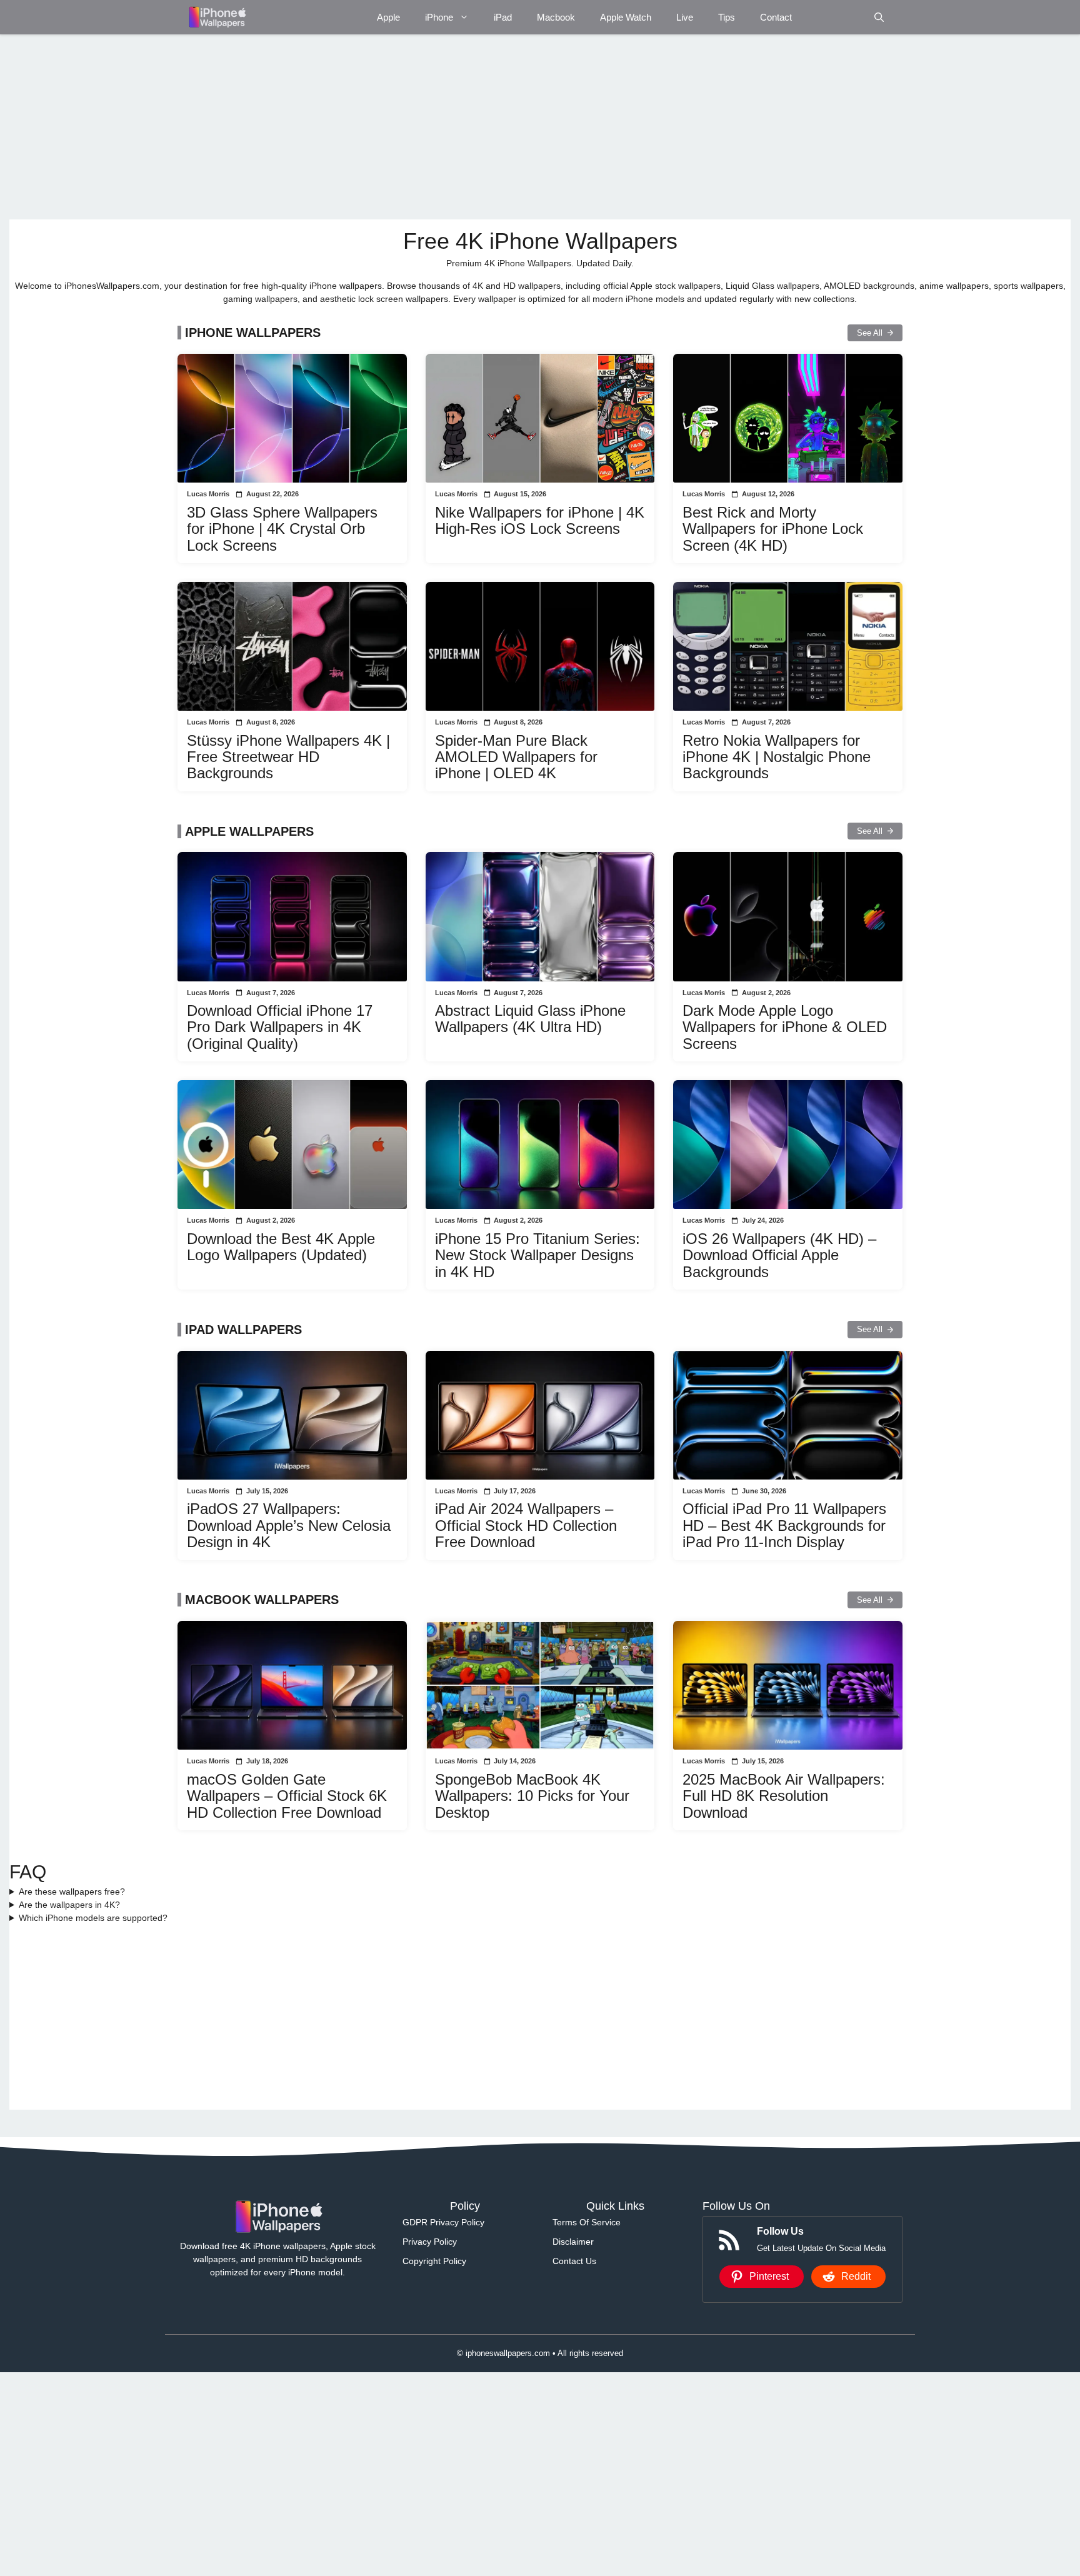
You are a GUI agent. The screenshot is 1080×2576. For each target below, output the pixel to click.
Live (685, 17)
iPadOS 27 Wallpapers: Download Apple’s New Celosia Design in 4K (289, 1525)
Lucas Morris (208, 494)
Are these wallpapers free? (72, 1892)
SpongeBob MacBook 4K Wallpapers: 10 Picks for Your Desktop (532, 1796)
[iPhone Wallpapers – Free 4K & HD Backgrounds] (217, 17)
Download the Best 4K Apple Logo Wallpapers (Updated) (281, 1247)
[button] (879, 17)
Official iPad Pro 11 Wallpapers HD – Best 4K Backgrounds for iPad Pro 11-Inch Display (784, 1525)
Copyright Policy (434, 2261)
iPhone (439, 17)
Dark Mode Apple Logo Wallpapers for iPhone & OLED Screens (785, 1027)
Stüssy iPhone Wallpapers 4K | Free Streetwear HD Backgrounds (288, 757)
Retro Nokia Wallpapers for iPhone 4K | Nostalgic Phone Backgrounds (777, 757)
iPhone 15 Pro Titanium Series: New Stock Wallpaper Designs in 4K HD (537, 1255)
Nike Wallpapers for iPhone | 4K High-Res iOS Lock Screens (540, 520)
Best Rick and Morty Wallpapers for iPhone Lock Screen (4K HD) (773, 529)
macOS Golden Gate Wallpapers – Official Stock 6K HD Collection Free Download (287, 1796)
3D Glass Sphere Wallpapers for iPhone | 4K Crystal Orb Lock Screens (282, 529)
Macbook (556, 17)
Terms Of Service (587, 2222)
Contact (776, 17)
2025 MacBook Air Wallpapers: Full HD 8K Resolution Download (784, 1796)
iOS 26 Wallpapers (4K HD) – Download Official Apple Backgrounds (779, 1255)
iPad (503, 17)
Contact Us (574, 2261)
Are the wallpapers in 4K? (69, 1905)
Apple (388, 17)
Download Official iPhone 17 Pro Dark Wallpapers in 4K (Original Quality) (280, 1027)
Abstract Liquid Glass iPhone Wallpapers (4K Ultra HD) (530, 1019)
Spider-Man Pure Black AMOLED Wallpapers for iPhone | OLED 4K (516, 757)
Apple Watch (626, 17)
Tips (727, 17)
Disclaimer (573, 2242)
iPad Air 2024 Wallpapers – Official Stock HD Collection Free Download (526, 1525)
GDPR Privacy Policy (443, 2222)
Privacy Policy (430, 2242)
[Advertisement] (384, 127)
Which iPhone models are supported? (93, 1918)
